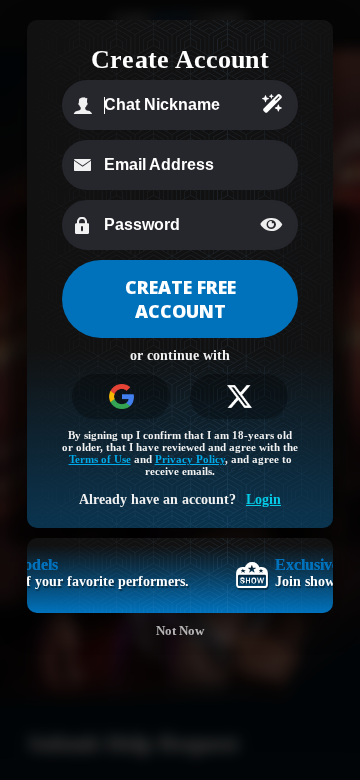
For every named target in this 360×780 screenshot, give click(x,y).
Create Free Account (180, 299)
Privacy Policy (190, 459)
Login (263, 499)
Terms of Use (100, 459)
